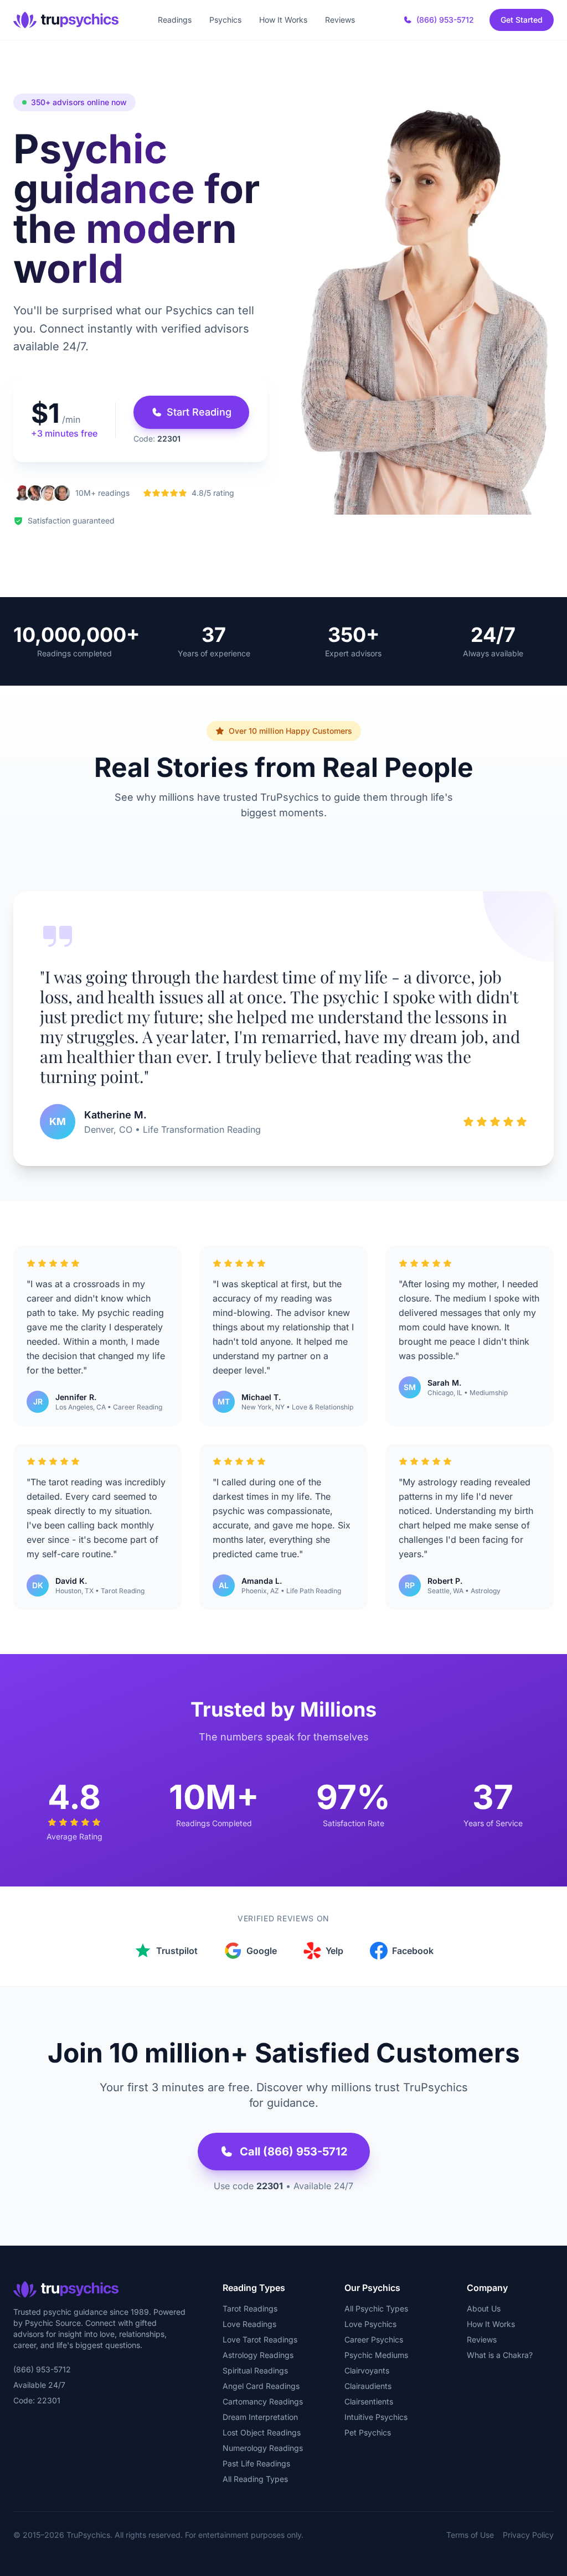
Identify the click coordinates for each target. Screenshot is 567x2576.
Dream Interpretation (260, 2417)
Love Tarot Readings (260, 2339)
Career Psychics (374, 2339)
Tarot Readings (250, 2308)
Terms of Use (470, 2535)
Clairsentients (369, 2401)
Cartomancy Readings (263, 2401)
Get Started (522, 20)
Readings (175, 20)
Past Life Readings (256, 2463)
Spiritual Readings (255, 2370)
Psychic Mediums (376, 2355)
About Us (484, 2308)
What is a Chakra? (500, 2355)
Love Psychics (370, 2324)
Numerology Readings (263, 2448)
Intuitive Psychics (376, 2417)
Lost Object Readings (262, 2432)
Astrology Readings (258, 2355)
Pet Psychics (368, 2432)
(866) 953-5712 (445, 20)
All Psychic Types (376, 2308)
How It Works (283, 20)
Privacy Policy (528, 2535)
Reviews (340, 20)
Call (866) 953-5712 (294, 2152)
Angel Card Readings (261, 2386)
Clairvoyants (367, 2370)
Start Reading (199, 412)
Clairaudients (368, 2386)
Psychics (225, 20)
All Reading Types (255, 2479)
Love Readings (249, 2324)
